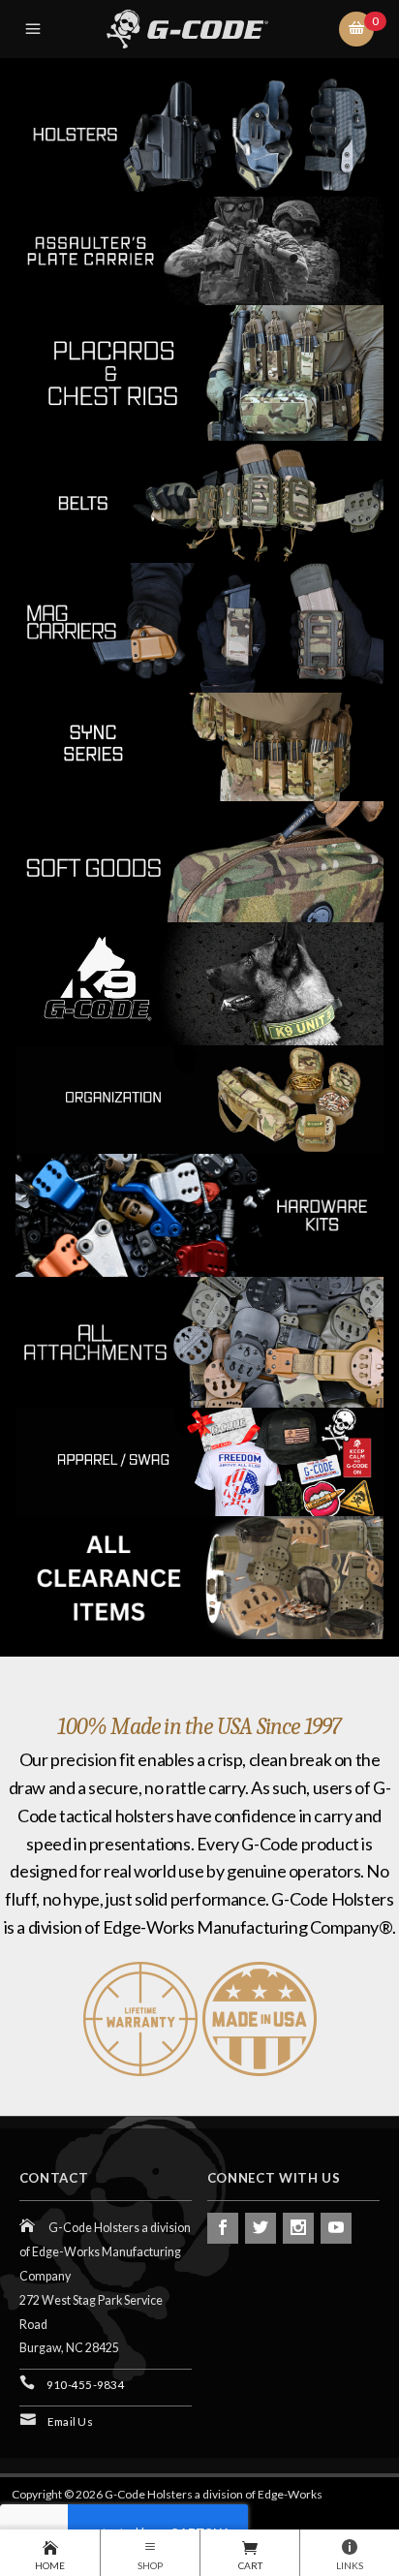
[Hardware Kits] (199, 1212)
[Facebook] (223, 2228)
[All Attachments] (199, 1339)
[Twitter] (261, 2228)
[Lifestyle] (199, 1459)
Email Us (70, 2421)
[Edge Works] (203, 29)
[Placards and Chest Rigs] (199, 371)
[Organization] (199, 1097)
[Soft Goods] (199, 860)
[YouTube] (336, 2228)
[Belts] (199, 499)
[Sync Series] (199, 745)
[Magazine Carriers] (199, 625)
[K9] (199, 981)
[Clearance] (199, 1576)
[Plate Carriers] (199, 248)
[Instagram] (298, 2228)
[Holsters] (199, 132)
